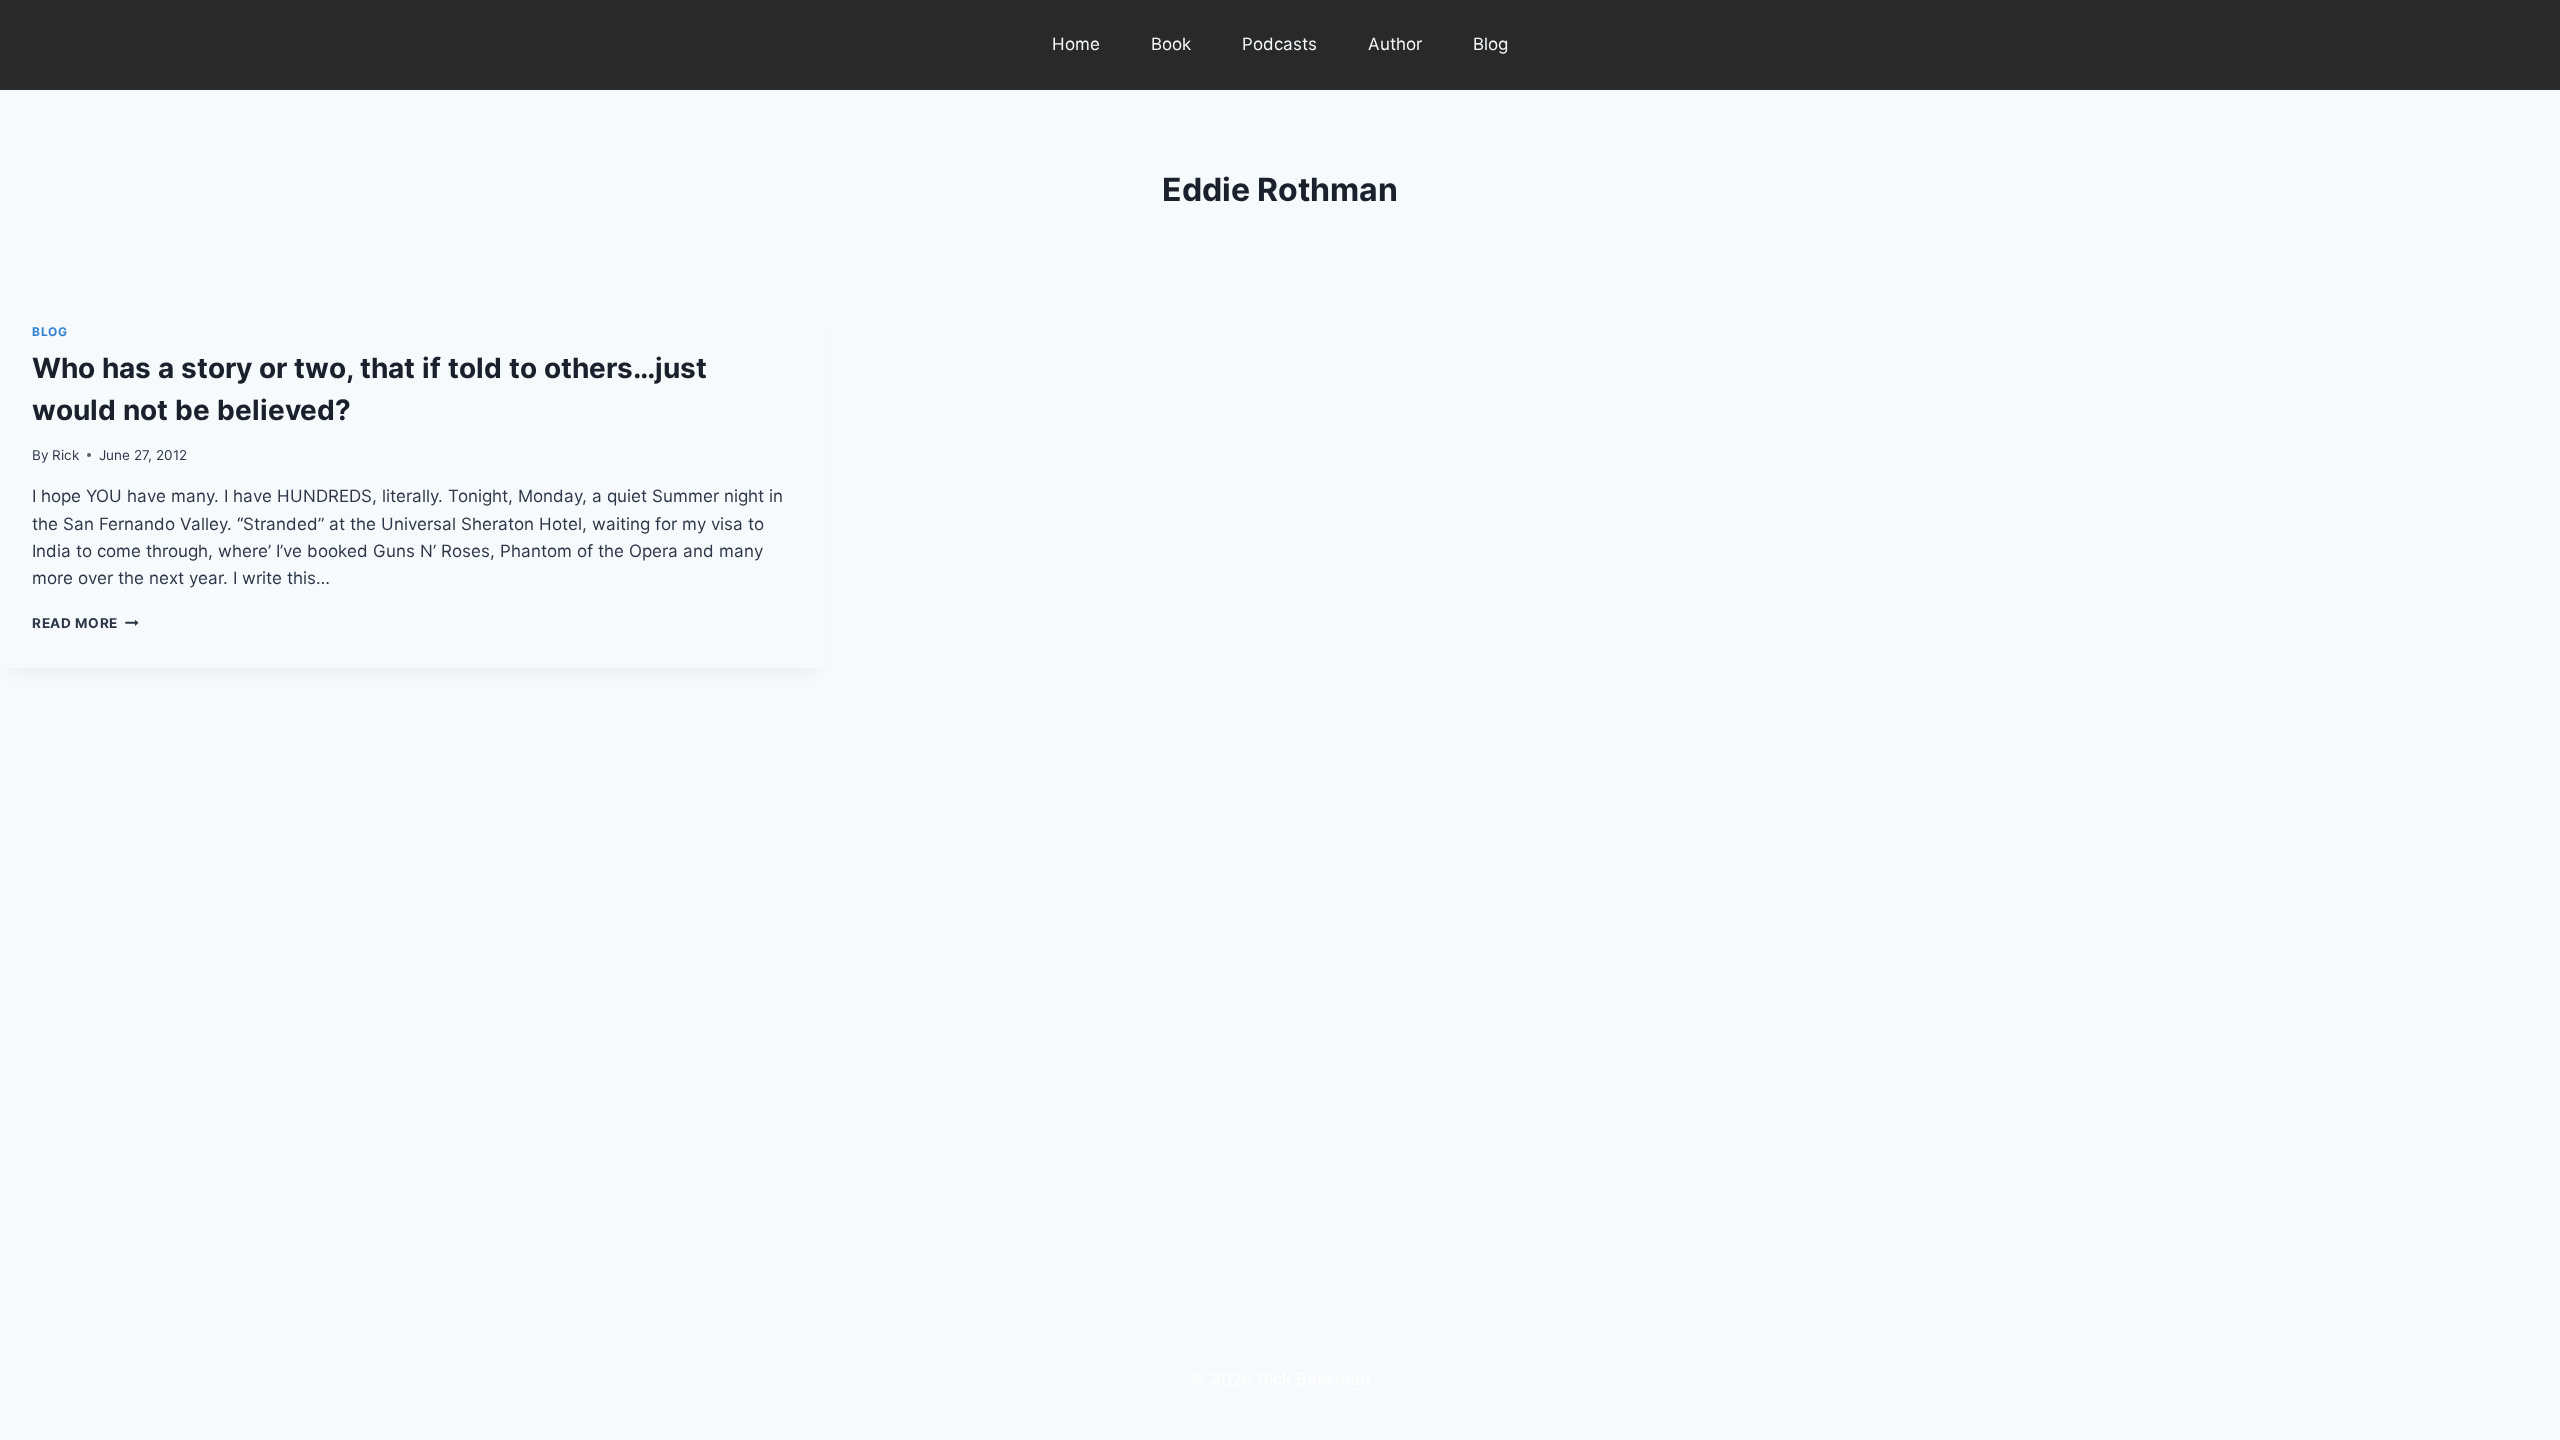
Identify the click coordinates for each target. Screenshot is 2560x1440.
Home (1076, 44)
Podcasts (1279, 44)
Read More (85, 623)
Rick (65, 455)
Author (1395, 44)
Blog (1490, 44)
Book (1171, 44)
